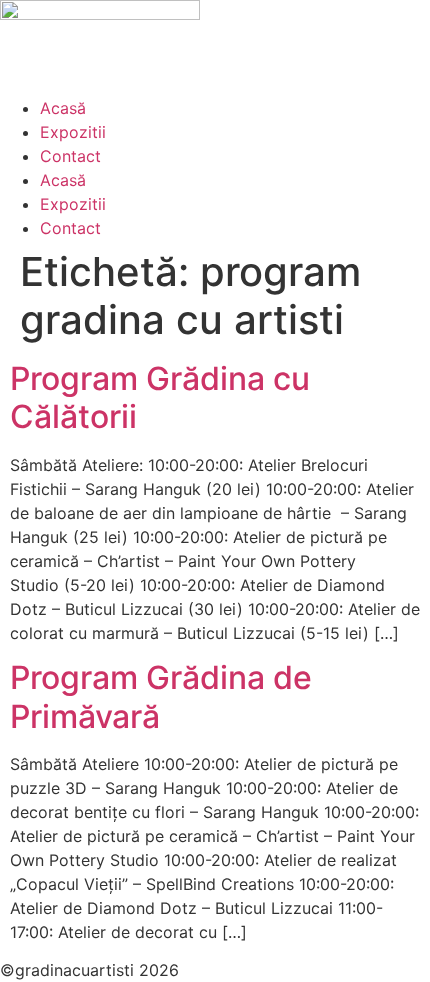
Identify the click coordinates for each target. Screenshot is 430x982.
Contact (70, 156)
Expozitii (73, 132)
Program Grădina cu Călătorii (160, 397)
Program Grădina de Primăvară (161, 696)
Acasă (63, 108)
